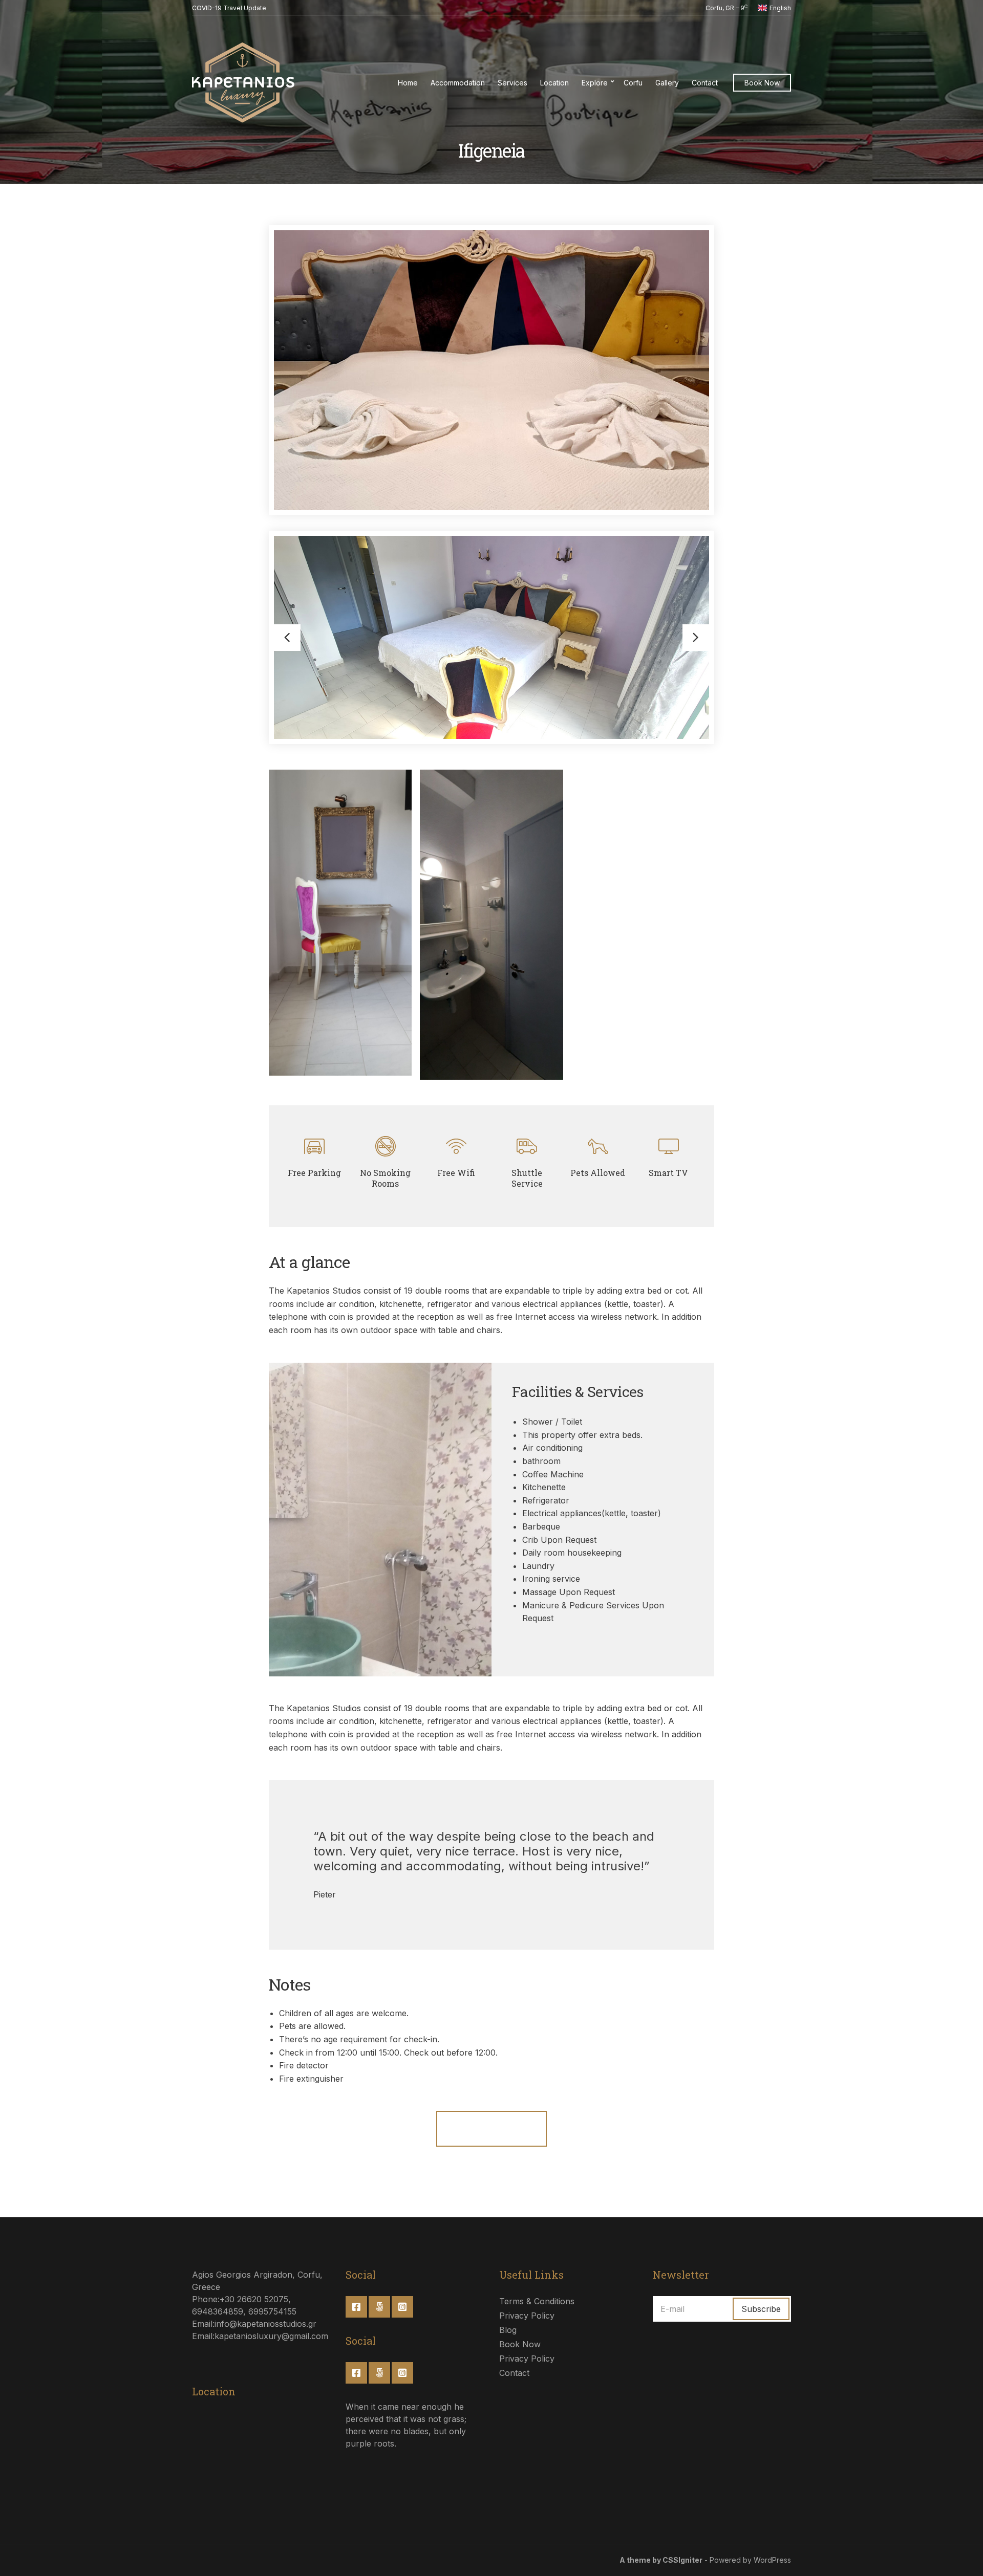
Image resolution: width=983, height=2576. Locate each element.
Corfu (633, 83)
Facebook (356, 2307)
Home (408, 83)
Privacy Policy (527, 2316)
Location (554, 83)
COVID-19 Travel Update (229, 8)
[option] (491, 637)
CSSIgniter (682, 2560)
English (780, 8)
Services (512, 83)
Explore (595, 83)
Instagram (402, 2307)
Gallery (667, 83)
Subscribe (761, 2309)
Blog (508, 2330)
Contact (705, 83)
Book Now (762, 83)
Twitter (379, 2307)
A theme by (641, 2560)
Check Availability (491, 2128)
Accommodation (458, 83)
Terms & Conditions (537, 2301)
